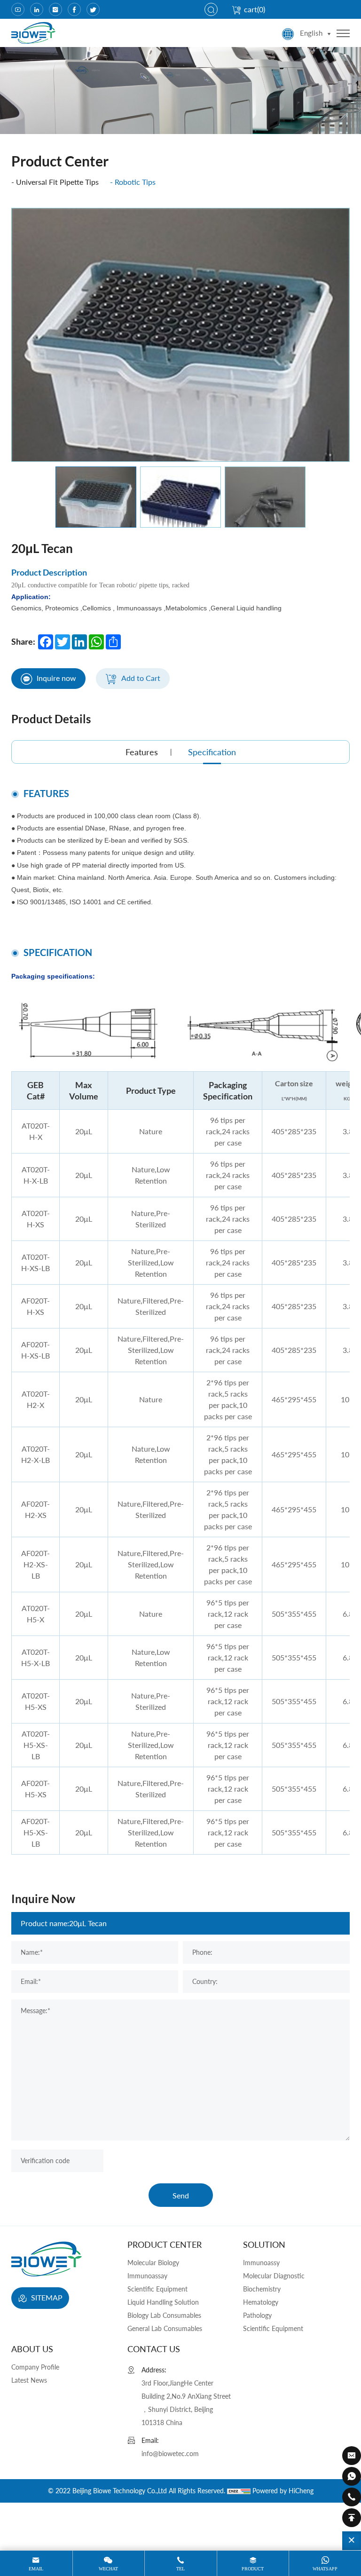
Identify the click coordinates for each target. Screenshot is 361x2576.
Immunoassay (147, 2276)
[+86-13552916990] (352, 2476)
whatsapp (325, 2569)
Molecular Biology (153, 2263)
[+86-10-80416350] (352, 2497)
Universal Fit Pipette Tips (57, 182)
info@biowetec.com (170, 2454)
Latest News (29, 2380)
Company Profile (35, 2367)
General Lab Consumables (165, 2328)
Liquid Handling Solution (163, 2302)
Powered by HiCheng (283, 2491)
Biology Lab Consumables (164, 2315)
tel (180, 2569)
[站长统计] (239, 2491)
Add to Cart (141, 678)
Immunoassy (261, 2263)
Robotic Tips (135, 182)
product (253, 2569)
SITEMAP (46, 2297)
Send (181, 2195)
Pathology (257, 2315)
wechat (108, 2569)
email (36, 2569)
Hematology (261, 2302)
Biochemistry (262, 2289)
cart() (255, 9)
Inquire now (56, 678)
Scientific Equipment (157, 2289)
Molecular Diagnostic (274, 2276)
